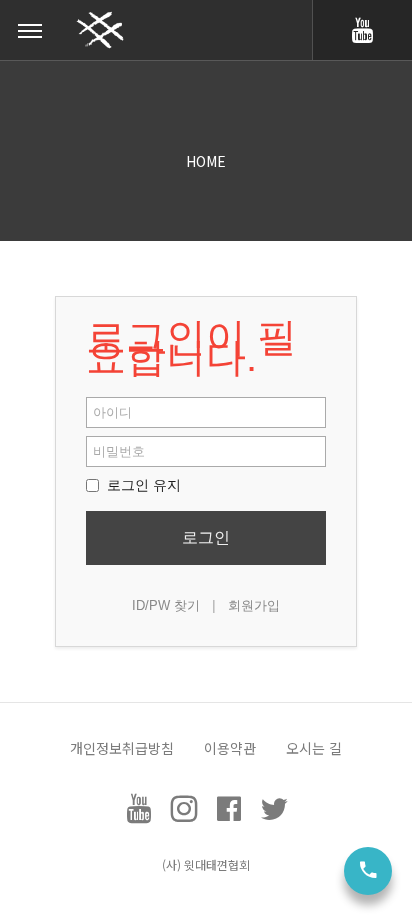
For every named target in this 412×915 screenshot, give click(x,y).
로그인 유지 (142, 485)
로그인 (206, 537)
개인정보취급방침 (122, 748)
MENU (30, 30)
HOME (206, 161)
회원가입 (254, 605)
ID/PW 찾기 (166, 605)
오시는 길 (314, 748)
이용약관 (230, 748)
